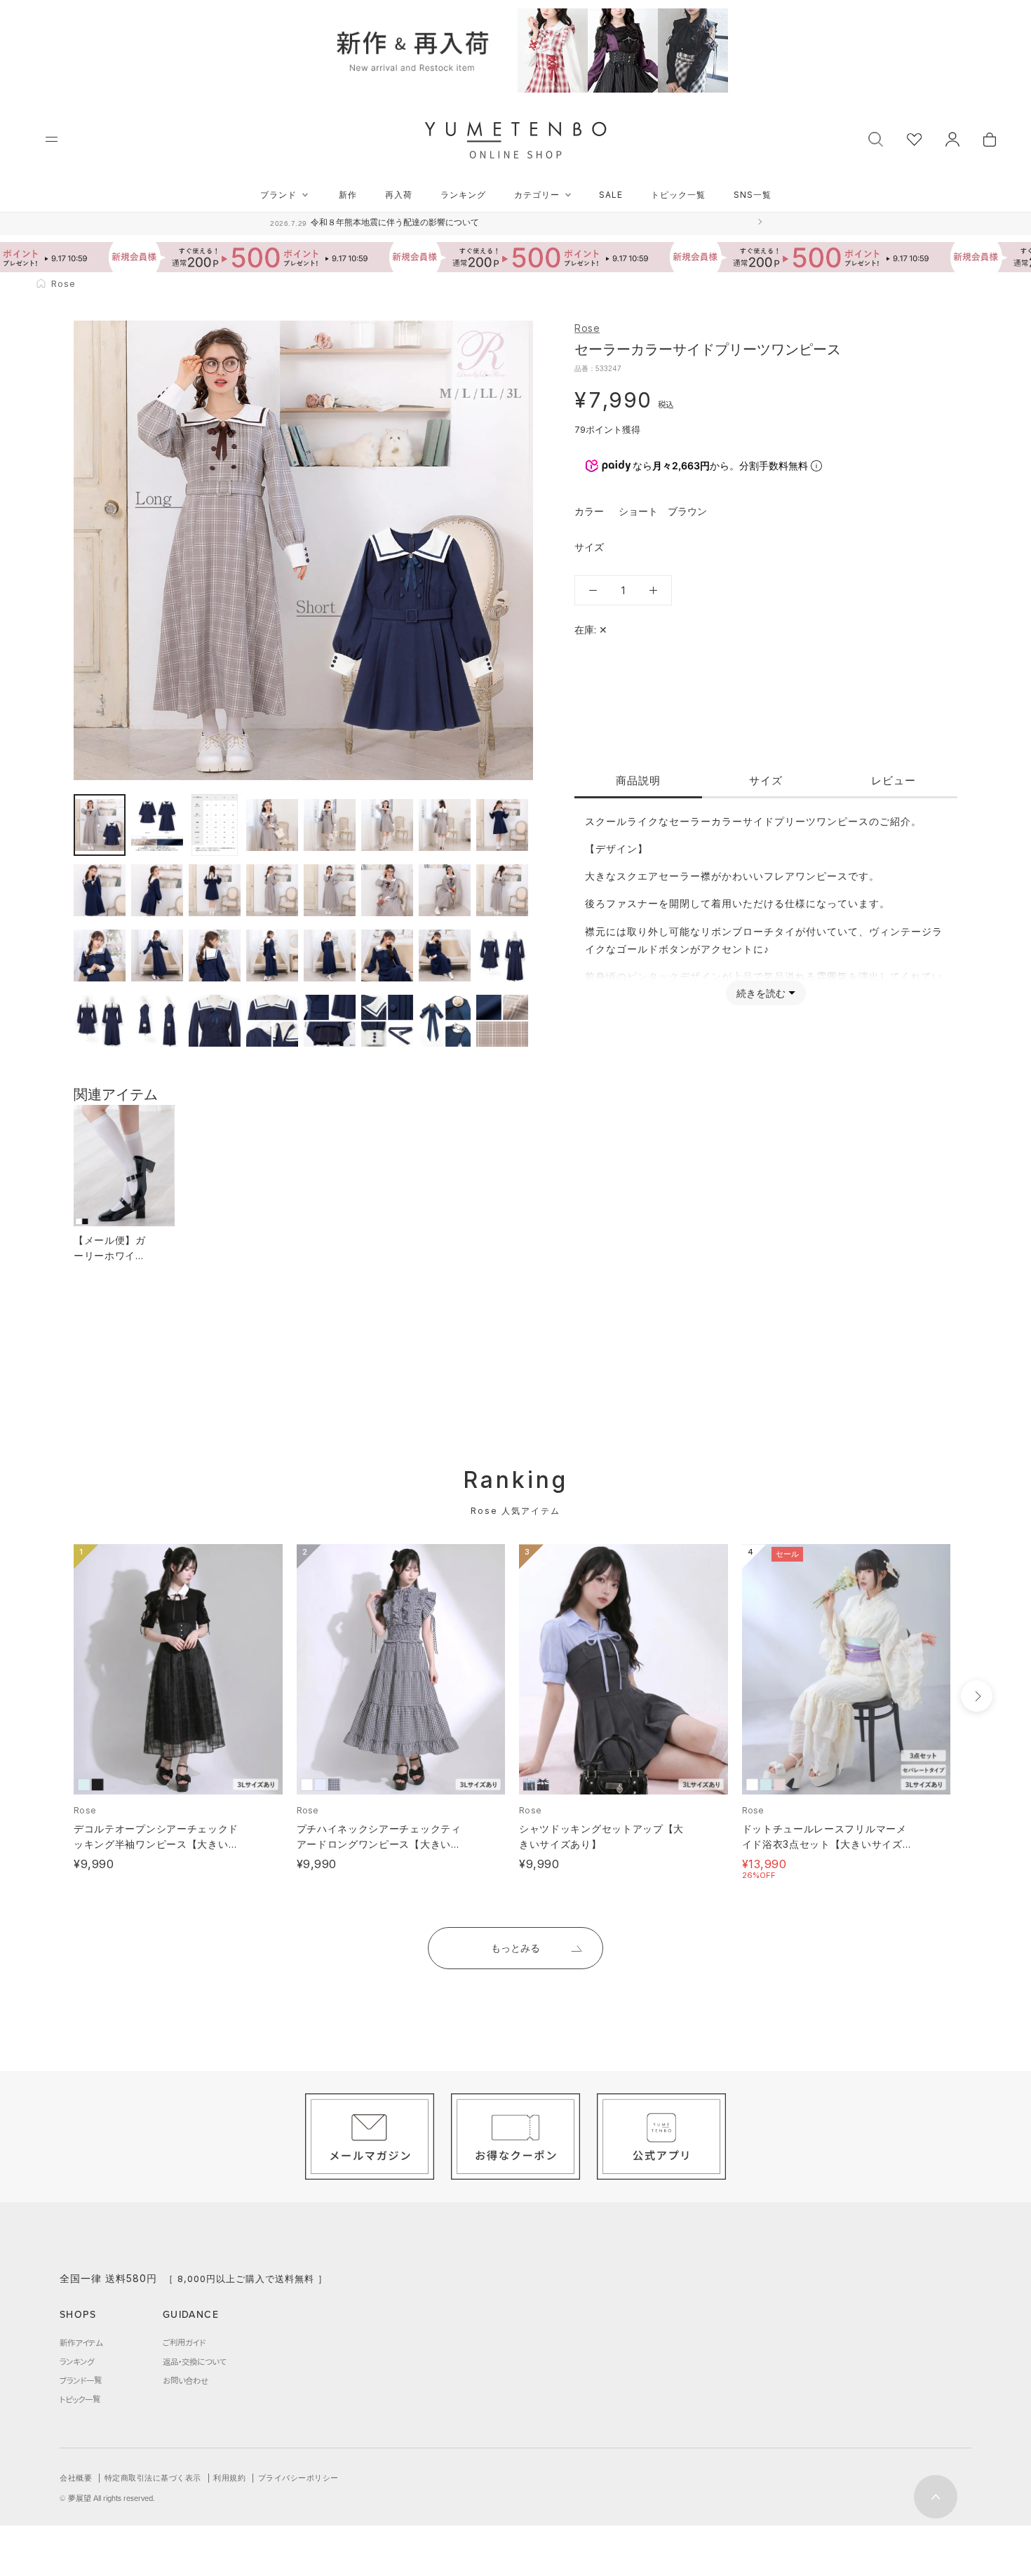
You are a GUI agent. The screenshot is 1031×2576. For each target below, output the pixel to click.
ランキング (463, 195)
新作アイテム (81, 2342)
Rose (587, 328)
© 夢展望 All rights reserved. (107, 2498)
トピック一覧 (678, 195)
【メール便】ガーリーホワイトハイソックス (110, 1255)
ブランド (278, 195)
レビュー (894, 780)
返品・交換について (194, 2361)
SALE (611, 195)
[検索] (876, 138)
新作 (348, 195)
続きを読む (761, 993)
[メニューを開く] (52, 139)
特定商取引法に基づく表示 (153, 2478)
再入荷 (399, 195)
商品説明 (638, 780)
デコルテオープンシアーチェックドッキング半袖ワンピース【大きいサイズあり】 (156, 1844)
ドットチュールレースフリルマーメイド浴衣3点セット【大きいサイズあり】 (824, 1844)
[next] (977, 1696)
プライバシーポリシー (298, 2478)
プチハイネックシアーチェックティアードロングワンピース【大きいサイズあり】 (379, 1844)
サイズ (766, 780)
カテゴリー (537, 195)
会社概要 (76, 2478)
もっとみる (515, 1948)
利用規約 (229, 2478)
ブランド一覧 (81, 2380)
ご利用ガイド (184, 2342)
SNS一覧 (753, 195)
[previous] (47, 1696)
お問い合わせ (186, 2380)
